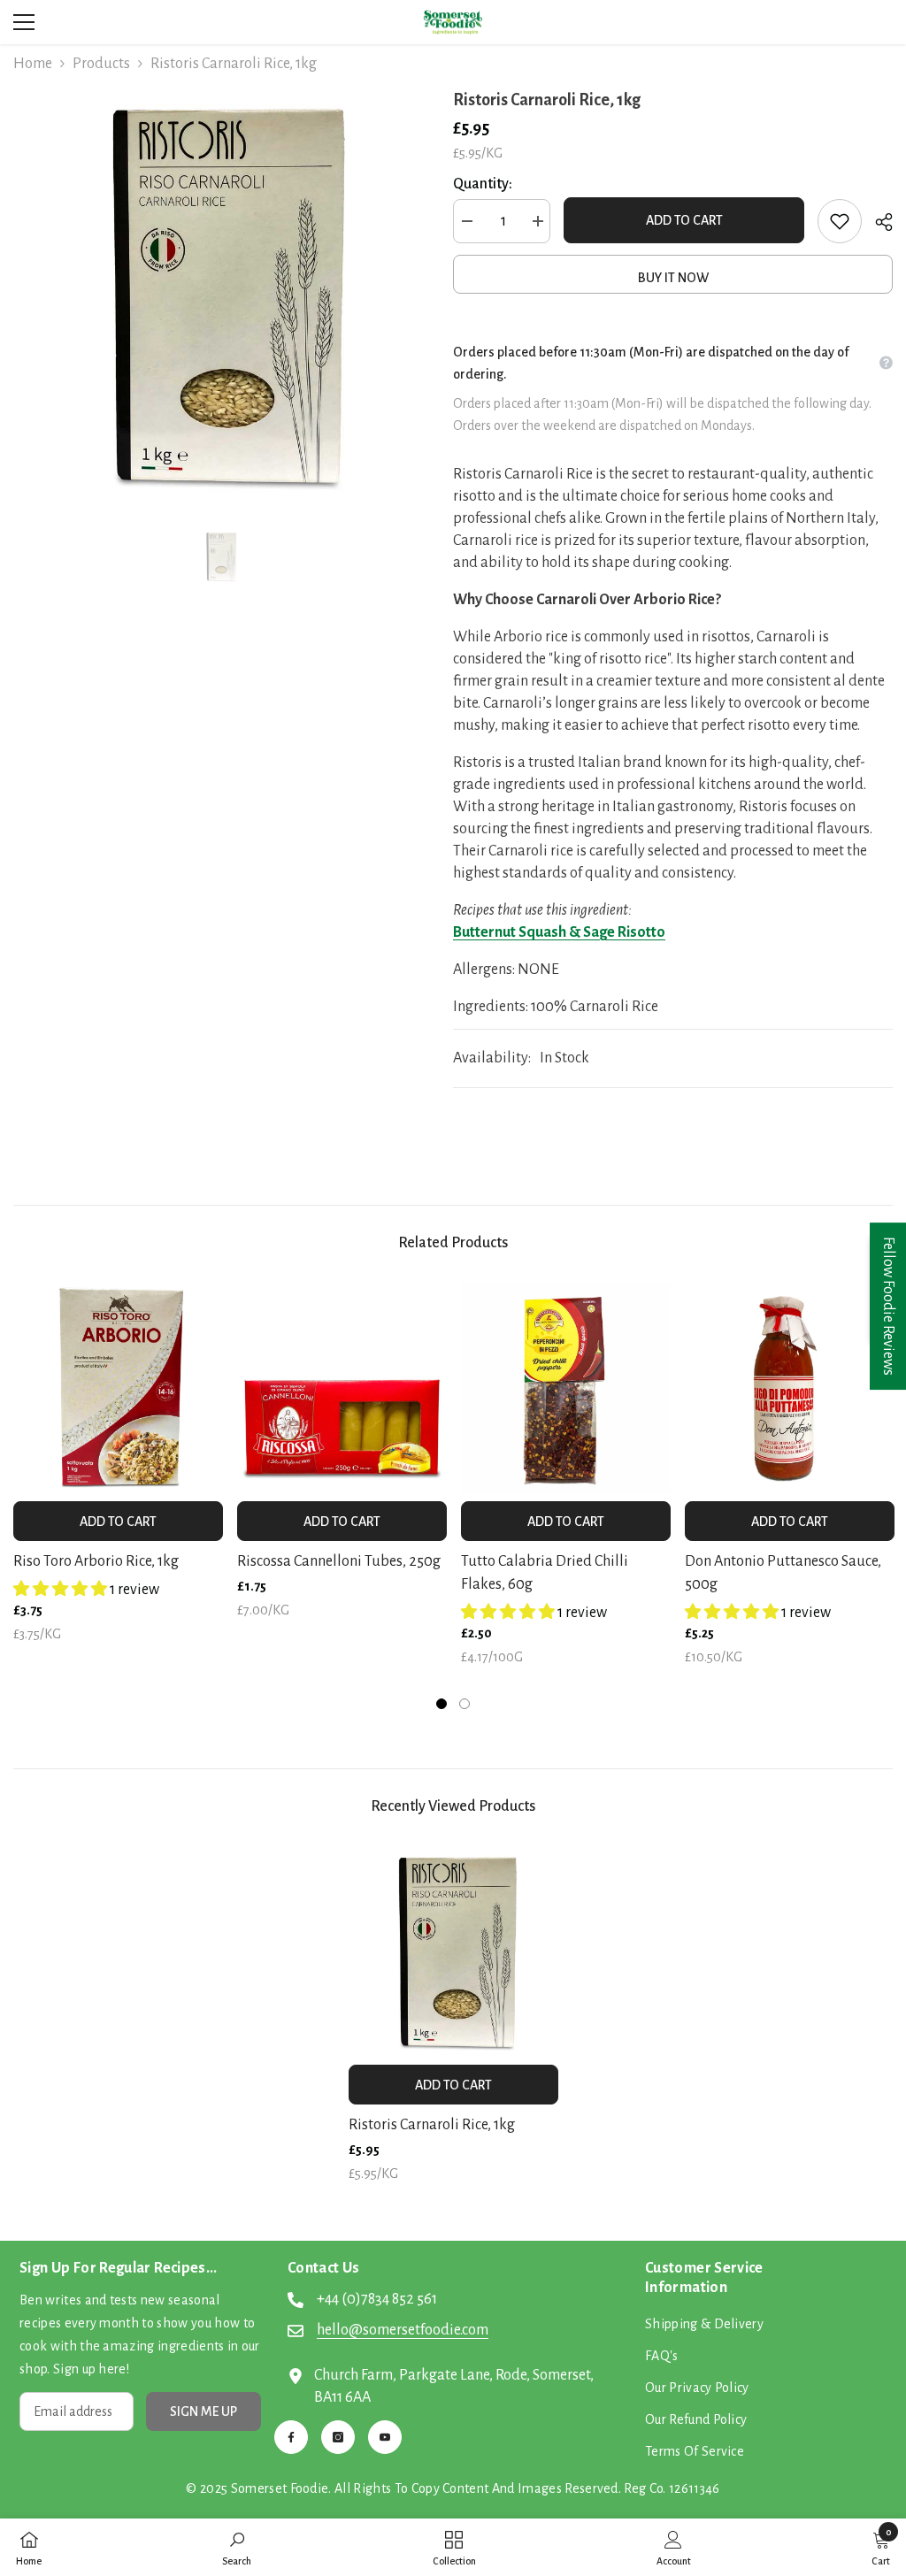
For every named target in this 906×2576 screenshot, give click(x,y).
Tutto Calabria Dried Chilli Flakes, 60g (545, 1573)
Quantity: (483, 184)
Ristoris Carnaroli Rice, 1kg (432, 2125)
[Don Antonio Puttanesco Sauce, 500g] (790, 1388)
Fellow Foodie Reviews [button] (888, 1306)
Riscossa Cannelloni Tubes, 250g (339, 1561)
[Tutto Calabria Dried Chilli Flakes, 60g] (566, 1388)
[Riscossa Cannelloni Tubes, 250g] (342, 1388)
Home (33, 64)
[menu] (24, 22)
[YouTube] (385, 2437)
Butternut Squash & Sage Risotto (559, 932)
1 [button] (441, 1704)
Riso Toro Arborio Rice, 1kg (96, 1561)
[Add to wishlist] (840, 221)
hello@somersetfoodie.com (403, 2330)
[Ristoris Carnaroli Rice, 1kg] (453, 1951)
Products (101, 64)
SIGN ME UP (203, 2411)
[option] (220, 293)
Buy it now (673, 278)
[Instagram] (338, 2437)
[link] (237, 2547)
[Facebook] (291, 2437)
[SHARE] (877, 222)
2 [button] (465, 1704)
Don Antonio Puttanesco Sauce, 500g (783, 1573)
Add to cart (684, 220)
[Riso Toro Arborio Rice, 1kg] (118, 1388)
